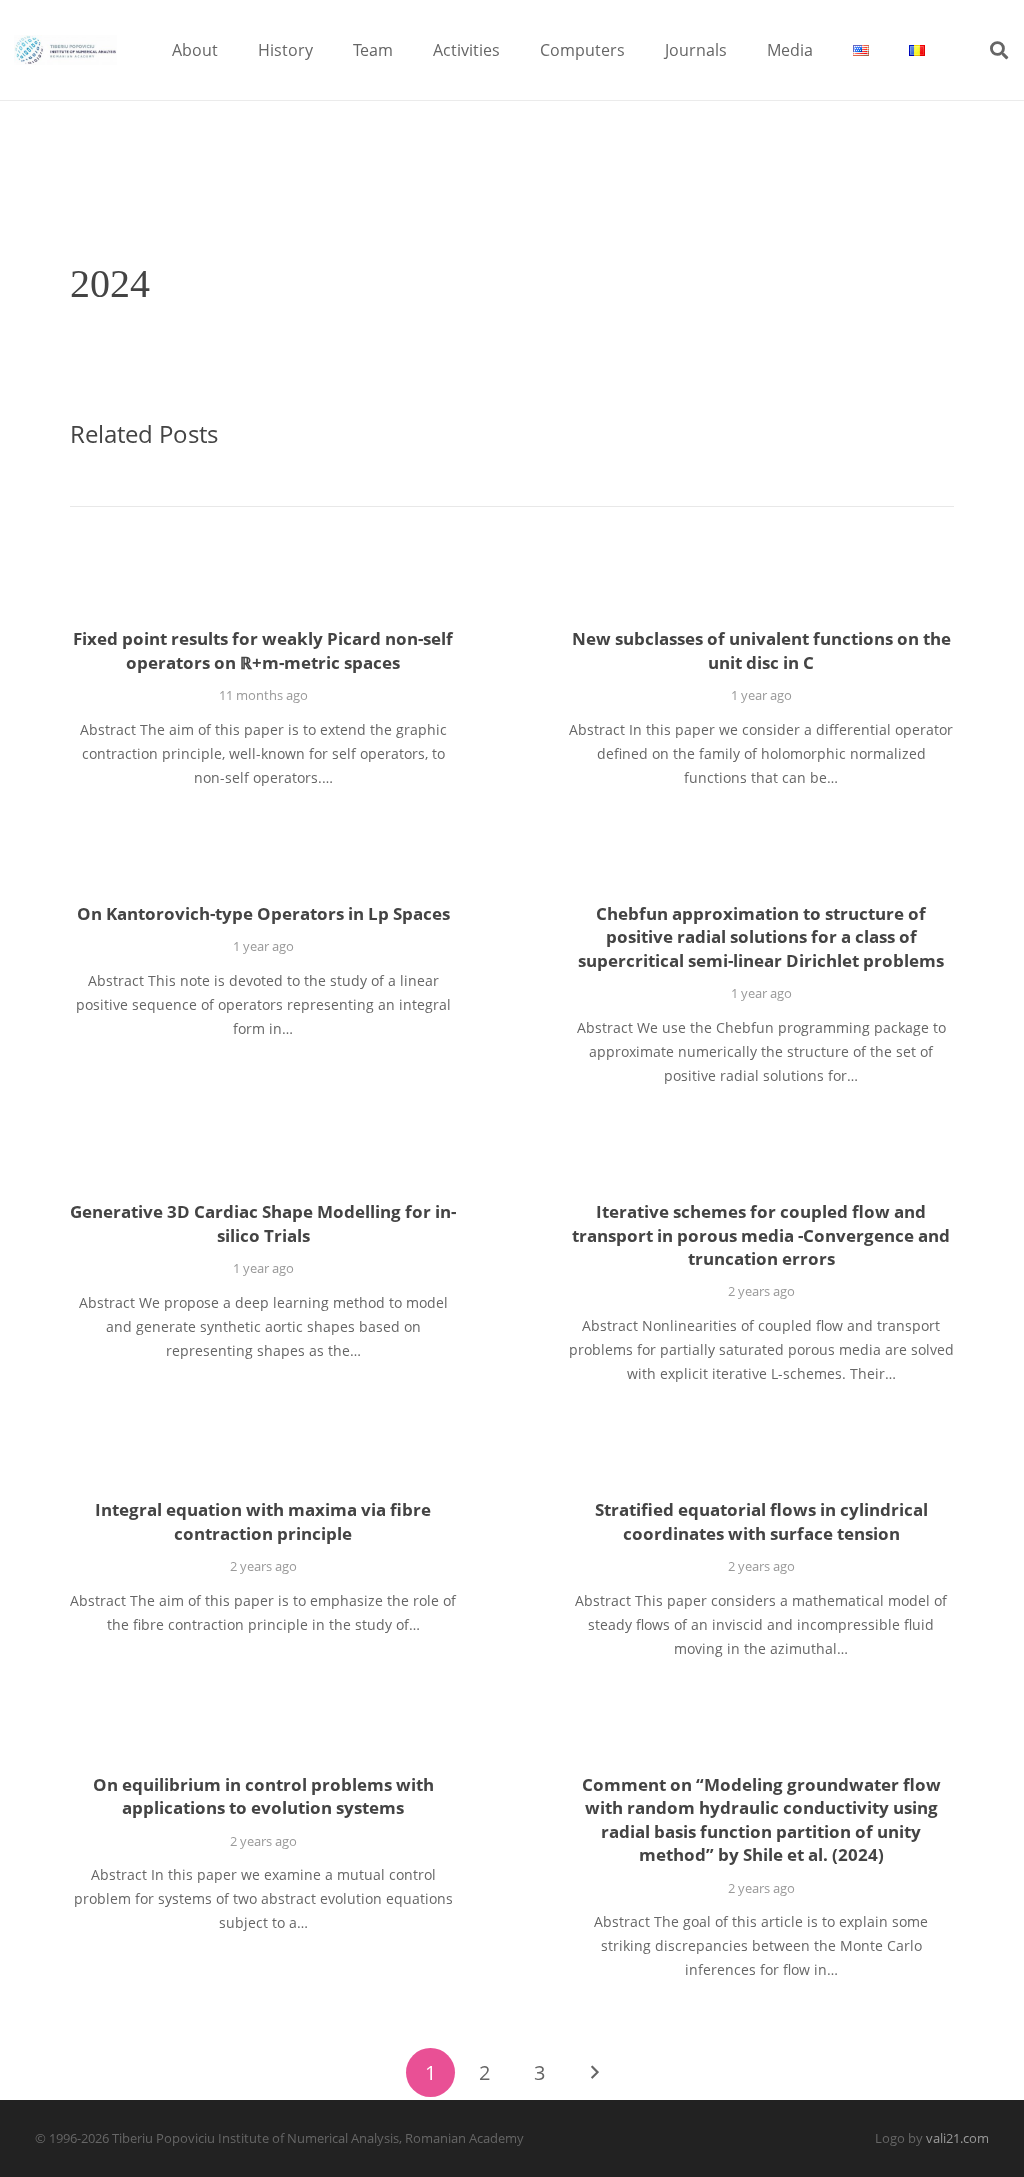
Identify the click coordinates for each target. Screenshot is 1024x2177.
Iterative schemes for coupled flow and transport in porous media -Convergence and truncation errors (761, 1235)
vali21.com (957, 2138)
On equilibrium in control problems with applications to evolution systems (263, 1796)
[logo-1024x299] (65, 50)
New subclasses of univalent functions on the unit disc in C (761, 650)
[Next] (593, 2072)
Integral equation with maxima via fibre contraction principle (263, 1521)
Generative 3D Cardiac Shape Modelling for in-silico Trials (263, 1223)
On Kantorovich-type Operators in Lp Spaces (263, 913)
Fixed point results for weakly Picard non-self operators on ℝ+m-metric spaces (263, 650)
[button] (232, 49)
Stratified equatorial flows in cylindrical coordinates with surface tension (761, 1521)
